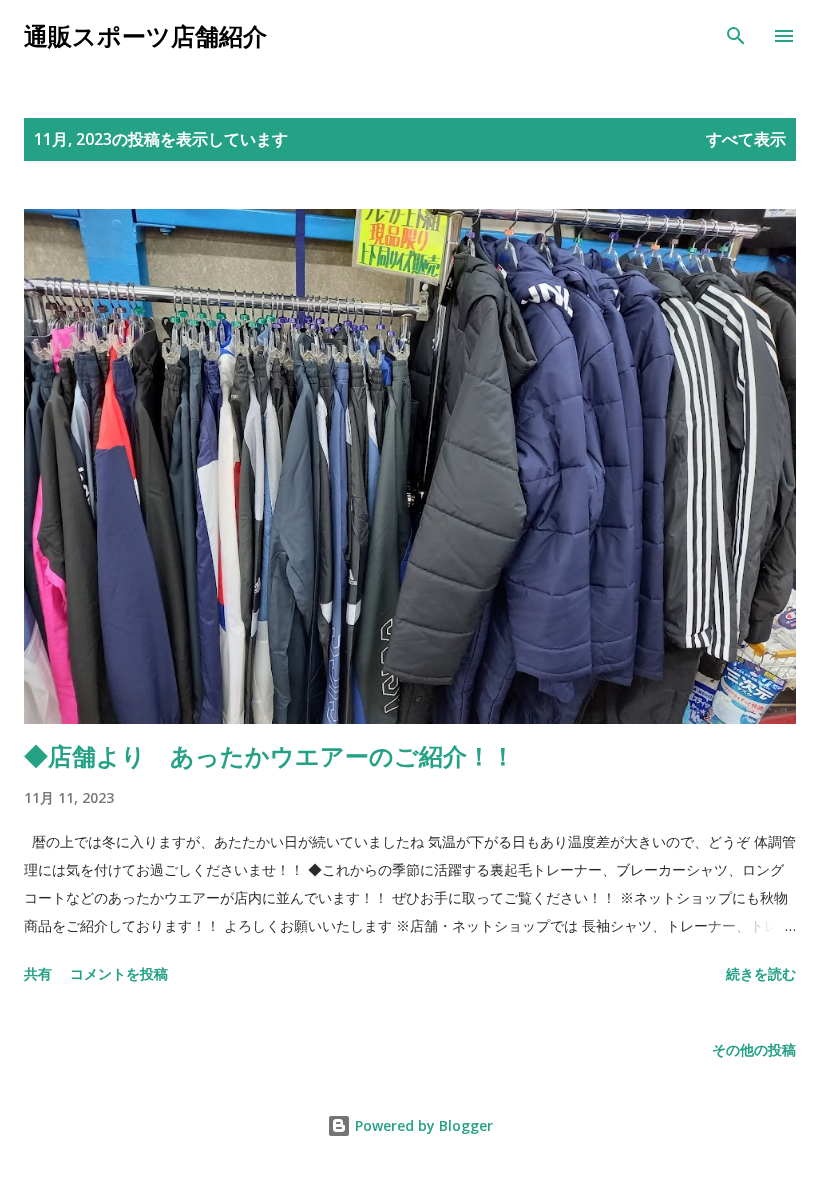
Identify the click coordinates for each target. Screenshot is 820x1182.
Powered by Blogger (422, 1125)
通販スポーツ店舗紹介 (145, 35)
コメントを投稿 (119, 973)
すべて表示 (746, 139)
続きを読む (761, 973)
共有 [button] (38, 973)
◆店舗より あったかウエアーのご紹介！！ (269, 755)
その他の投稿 (754, 1049)
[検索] (736, 36)
